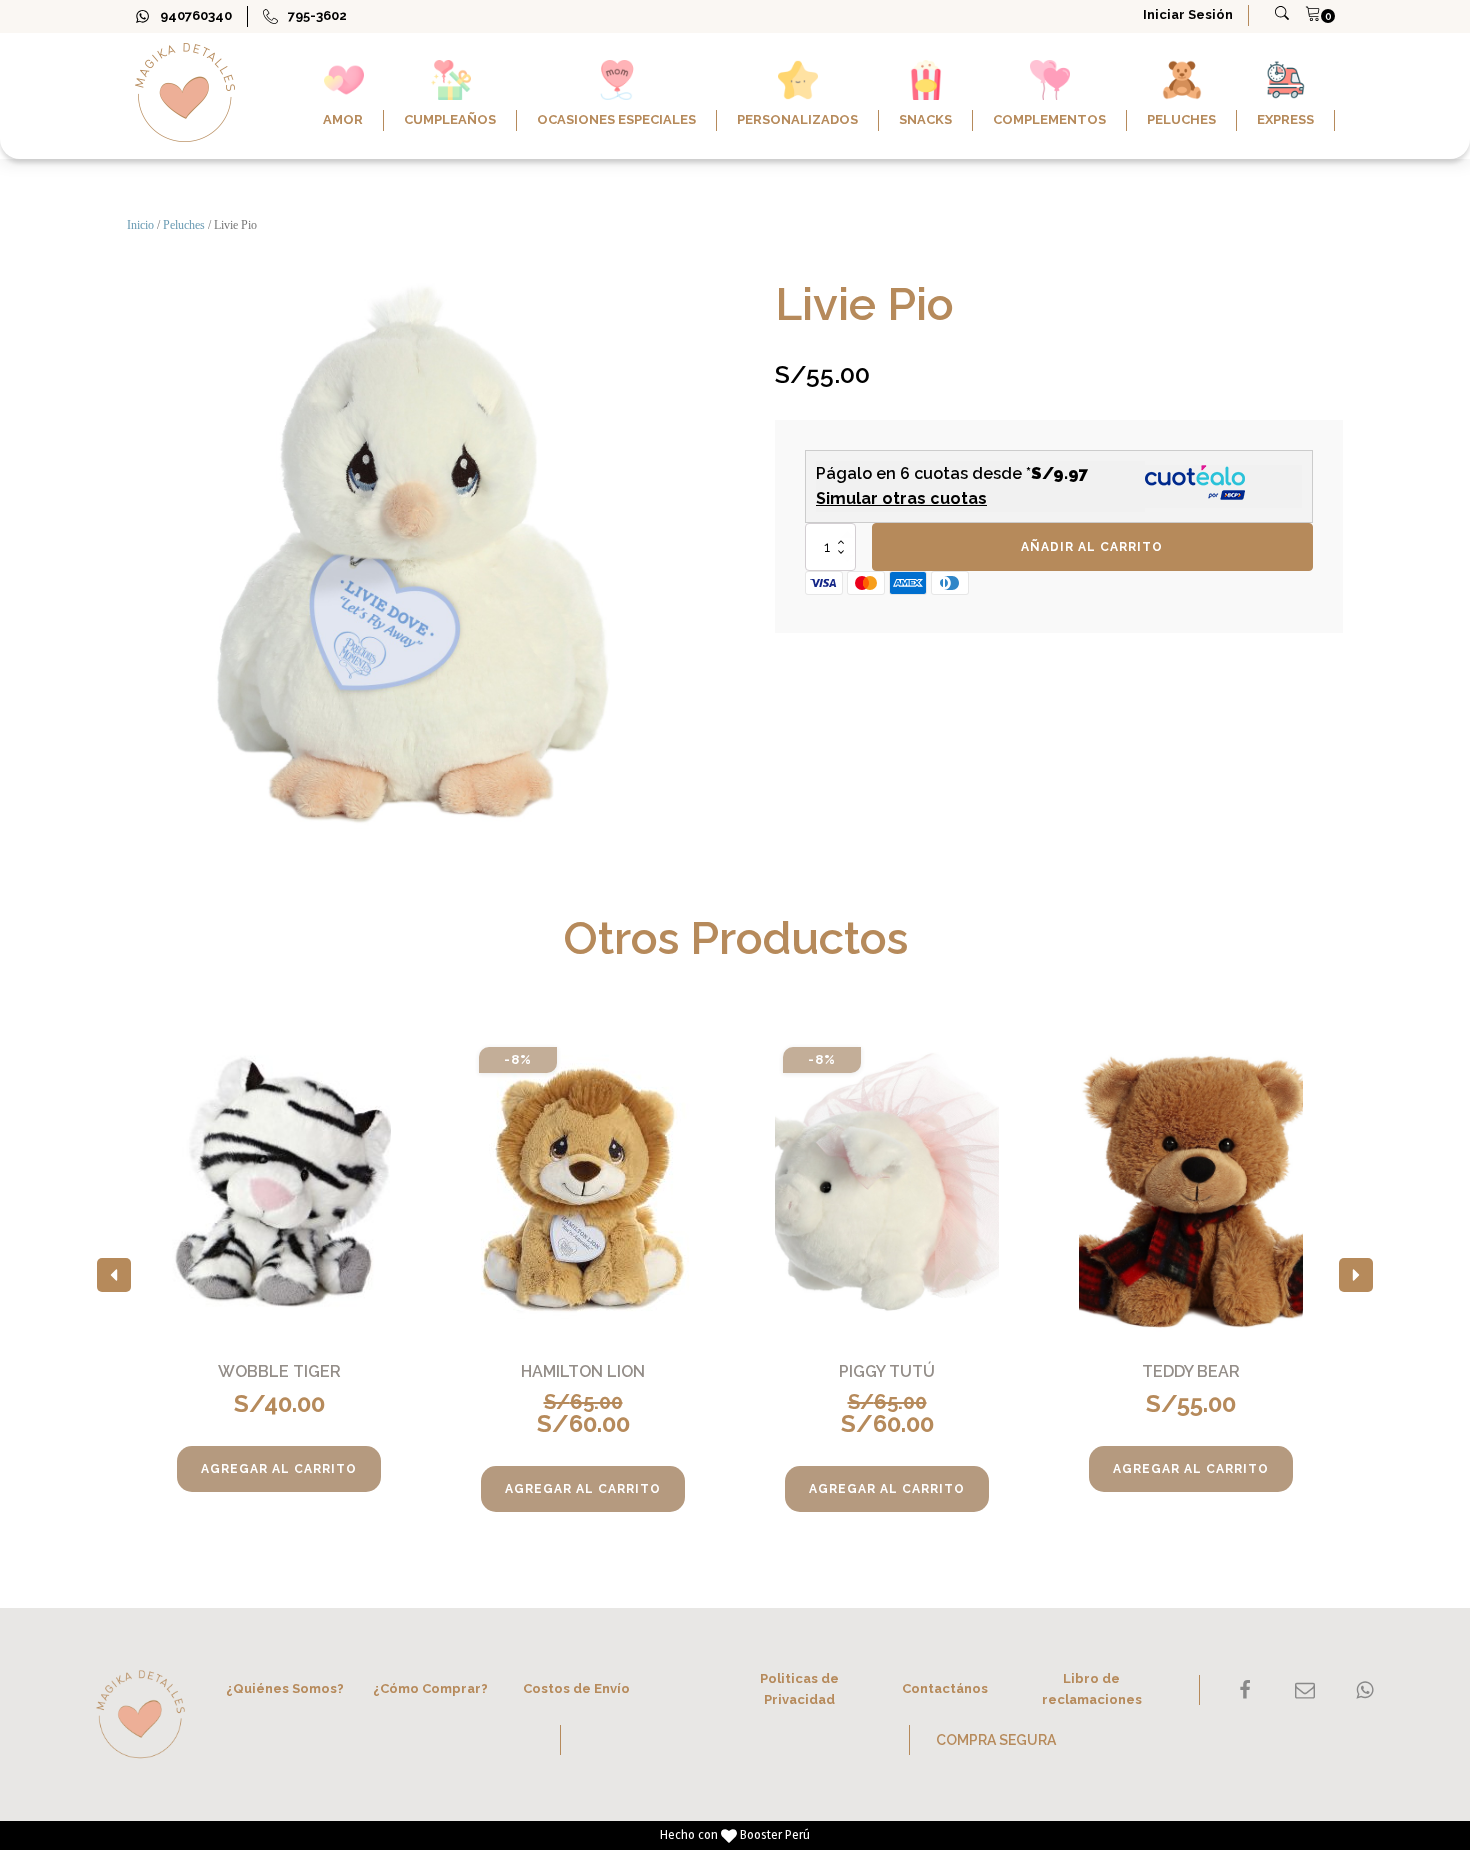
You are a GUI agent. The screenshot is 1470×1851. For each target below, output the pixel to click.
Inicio (140, 225)
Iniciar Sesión (1188, 14)
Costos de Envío (576, 1688)
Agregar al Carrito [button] (279, 1469)
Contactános (945, 1688)
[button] (114, 1275)
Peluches (184, 225)
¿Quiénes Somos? (285, 1688)
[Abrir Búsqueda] (1282, 13)
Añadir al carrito (1092, 547)
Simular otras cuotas (901, 498)
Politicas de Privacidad (799, 1689)
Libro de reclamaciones (1092, 1689)
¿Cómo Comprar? (430, 1688)
